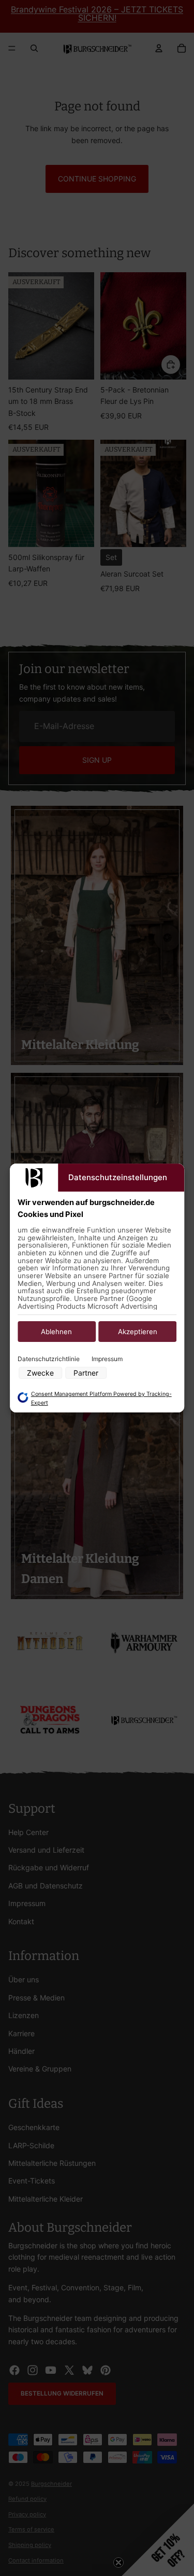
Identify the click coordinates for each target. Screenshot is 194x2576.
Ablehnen (56, 1332)
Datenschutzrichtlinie (49, 1359)
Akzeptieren (138, 1332)
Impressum (107, 1359)
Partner (86, 1373)
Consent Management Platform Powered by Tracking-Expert (101, 1398)
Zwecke (40, 1373)
